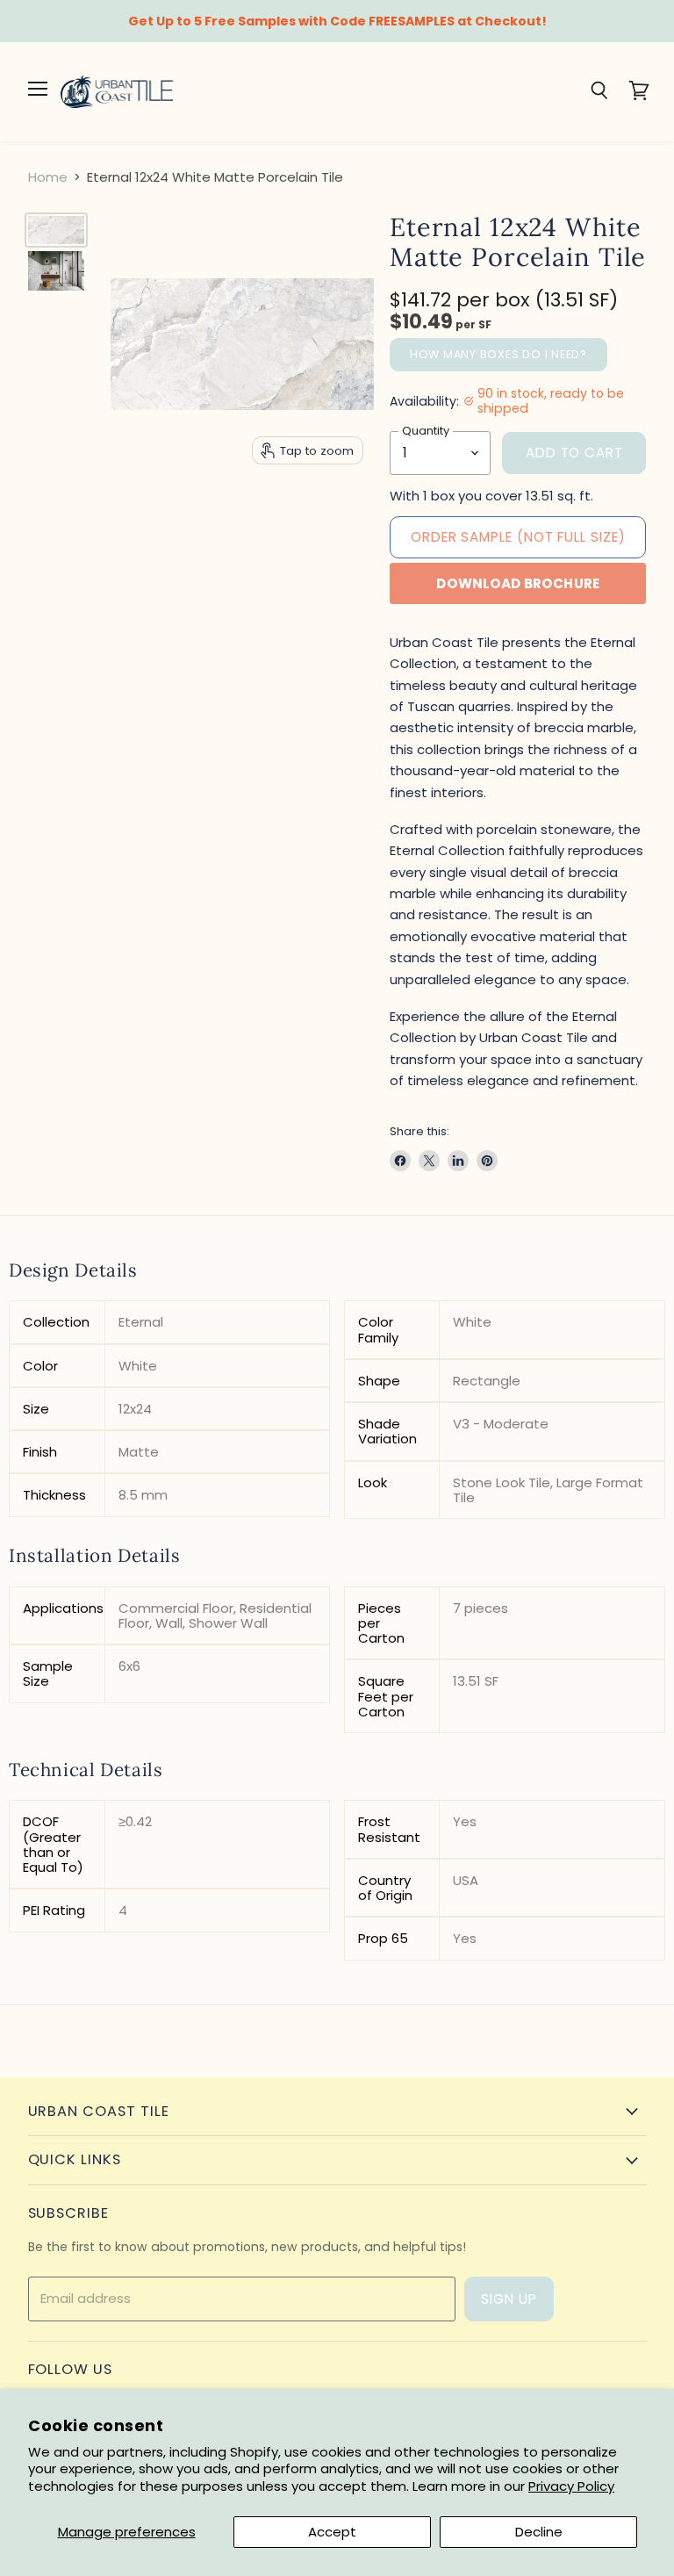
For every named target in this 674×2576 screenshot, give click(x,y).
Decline (539, 2532)
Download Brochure (518, 583)
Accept (332, 2532)
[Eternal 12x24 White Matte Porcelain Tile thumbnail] (56, 230)
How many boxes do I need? (498, 354)
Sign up (509, 2299)
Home (48, 177)
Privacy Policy (571, 2486)
